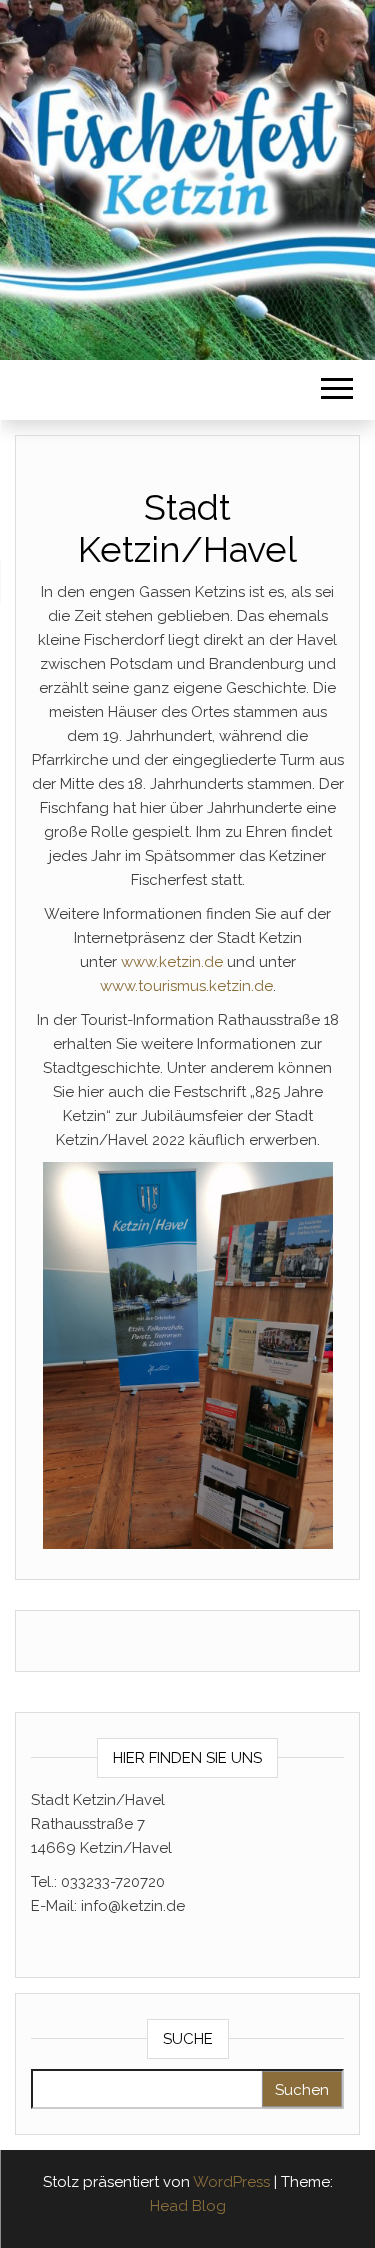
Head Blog (188, 2206)
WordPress (231, 2182)
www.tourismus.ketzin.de (186, 986)
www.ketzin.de (172, 962)
